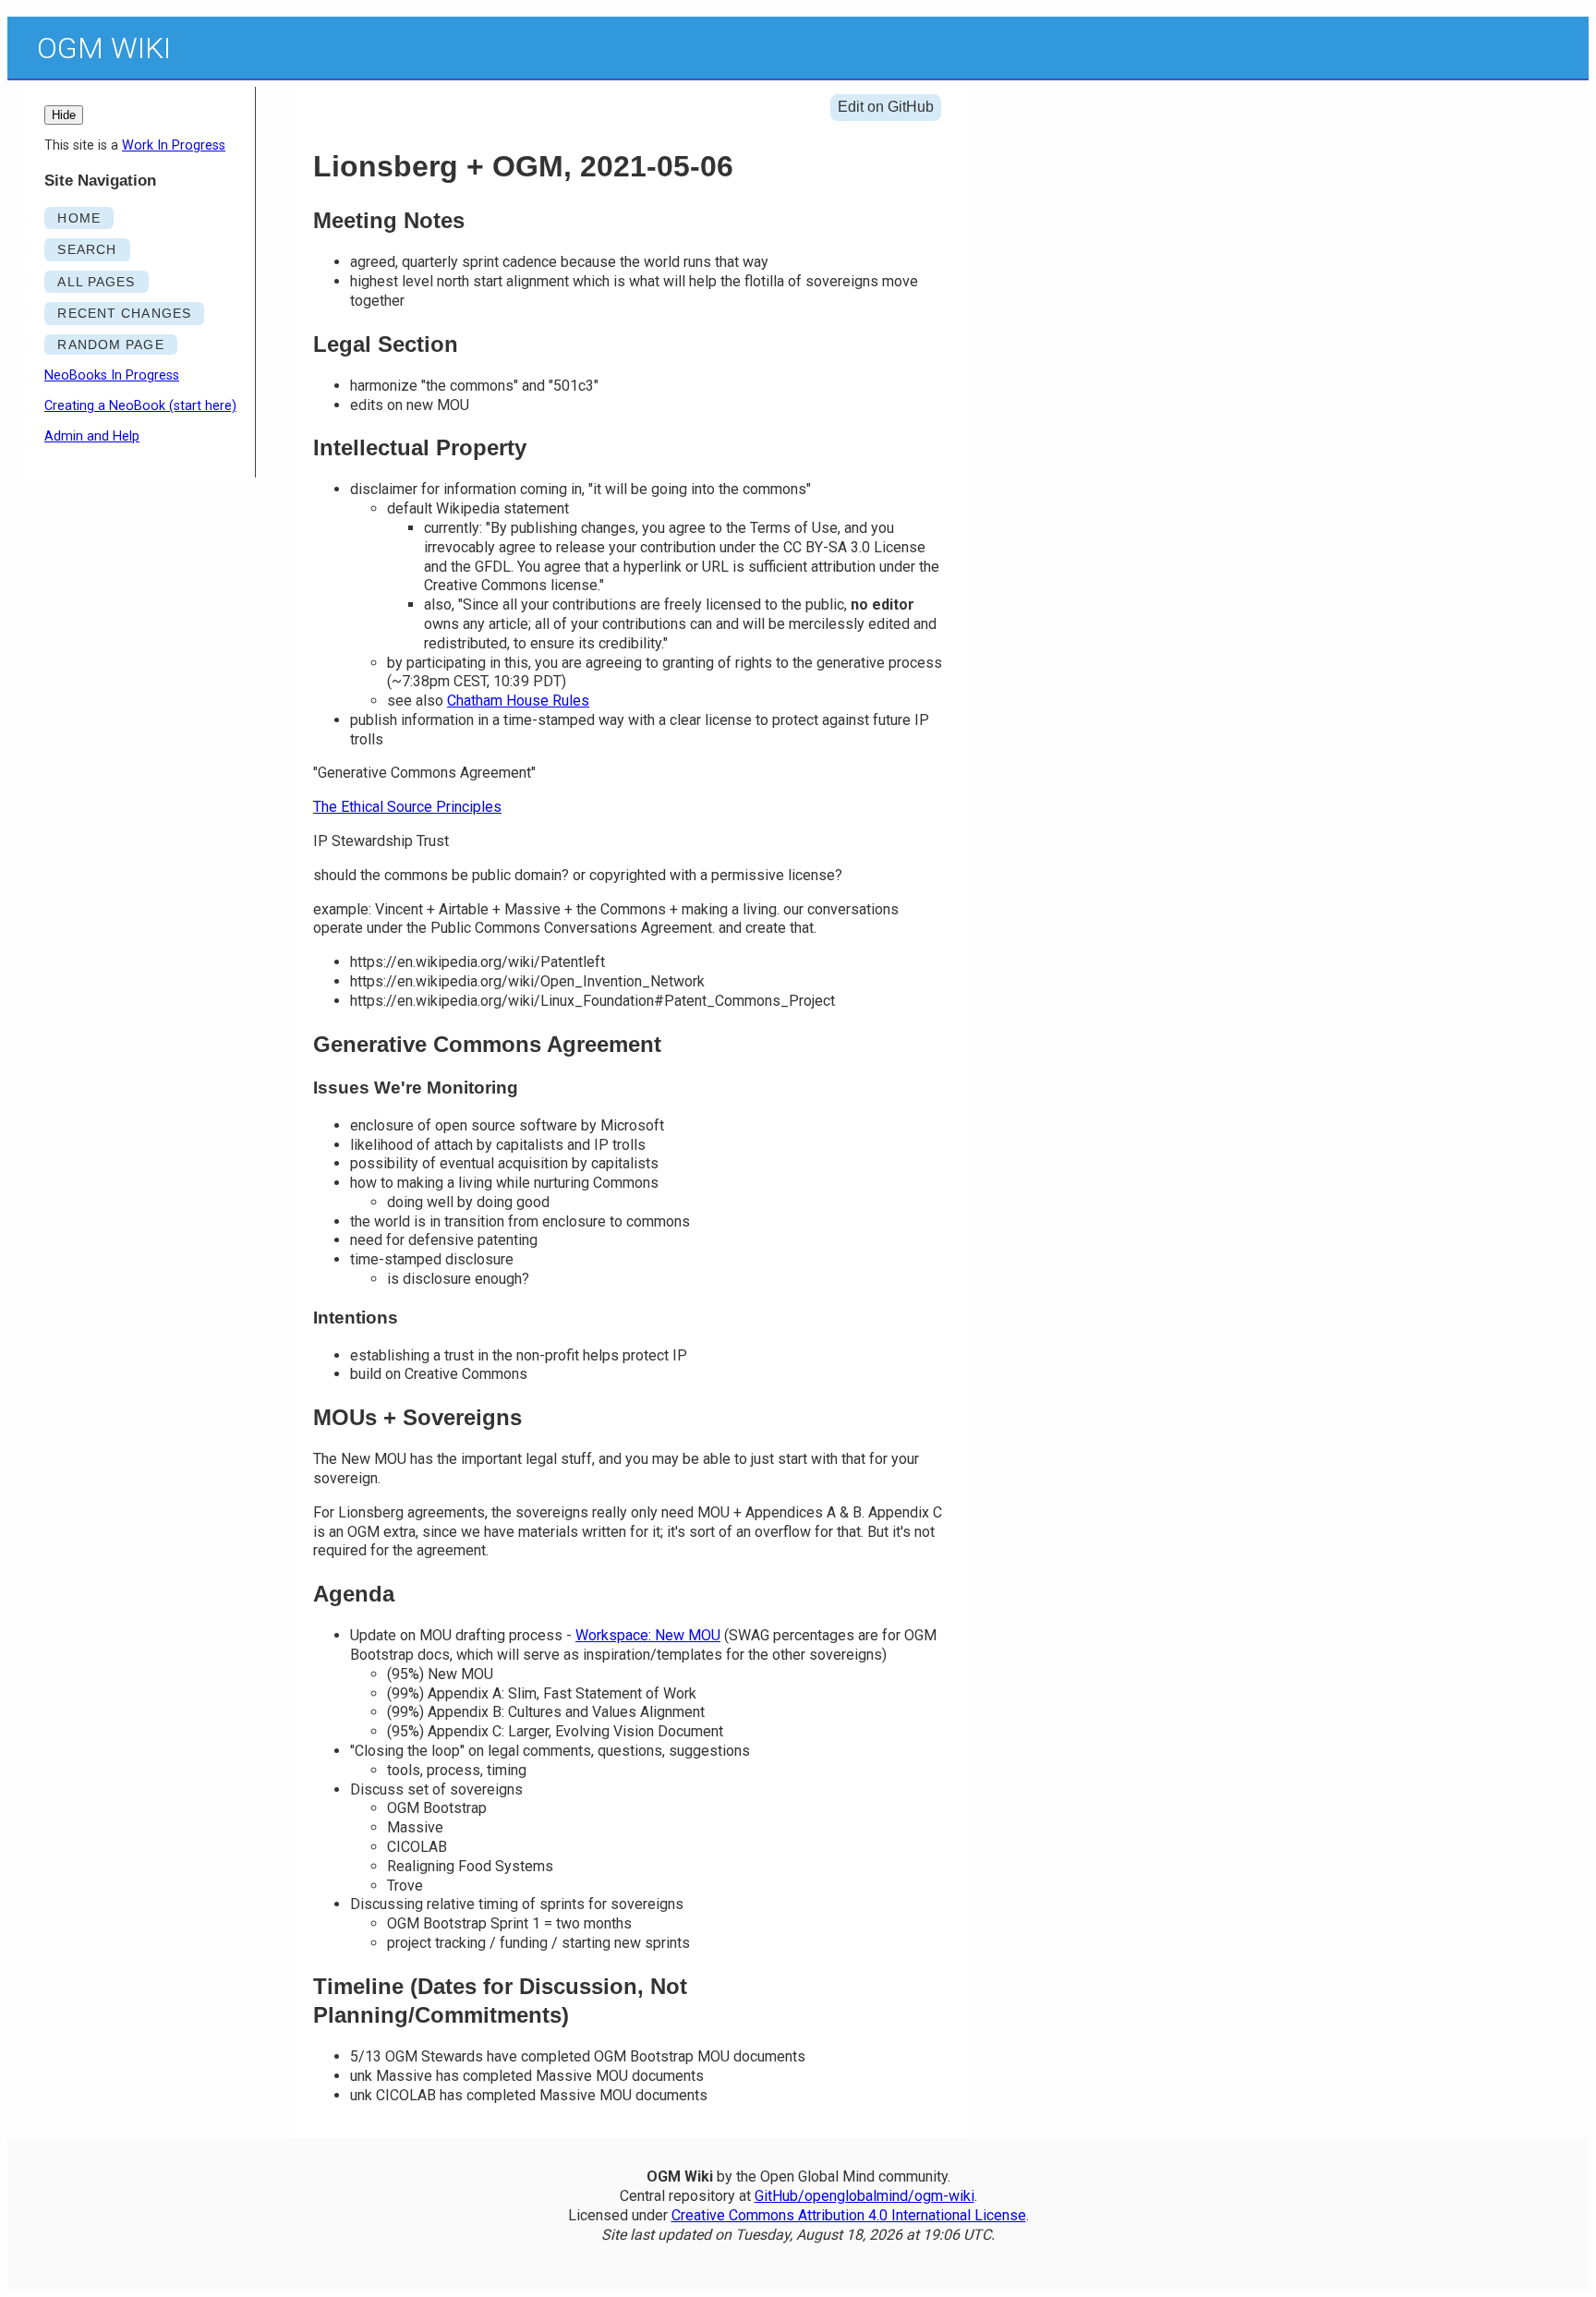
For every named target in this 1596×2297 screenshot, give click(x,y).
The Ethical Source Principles (407, 807)
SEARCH (87, 249)
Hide (64, 115)
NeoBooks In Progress (112, 375)
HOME (79, 218)
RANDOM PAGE (110, 345)
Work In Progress (174, 145)
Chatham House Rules (518, 701)
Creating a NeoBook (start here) (140, 406)
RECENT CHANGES (124, 313)
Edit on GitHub (886, 107)
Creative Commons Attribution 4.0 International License (849, 2215)
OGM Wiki (104, 48)
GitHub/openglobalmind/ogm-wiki (864, 2196)
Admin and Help (92, 436)
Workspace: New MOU (648, 1635)
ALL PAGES (96, 282)
